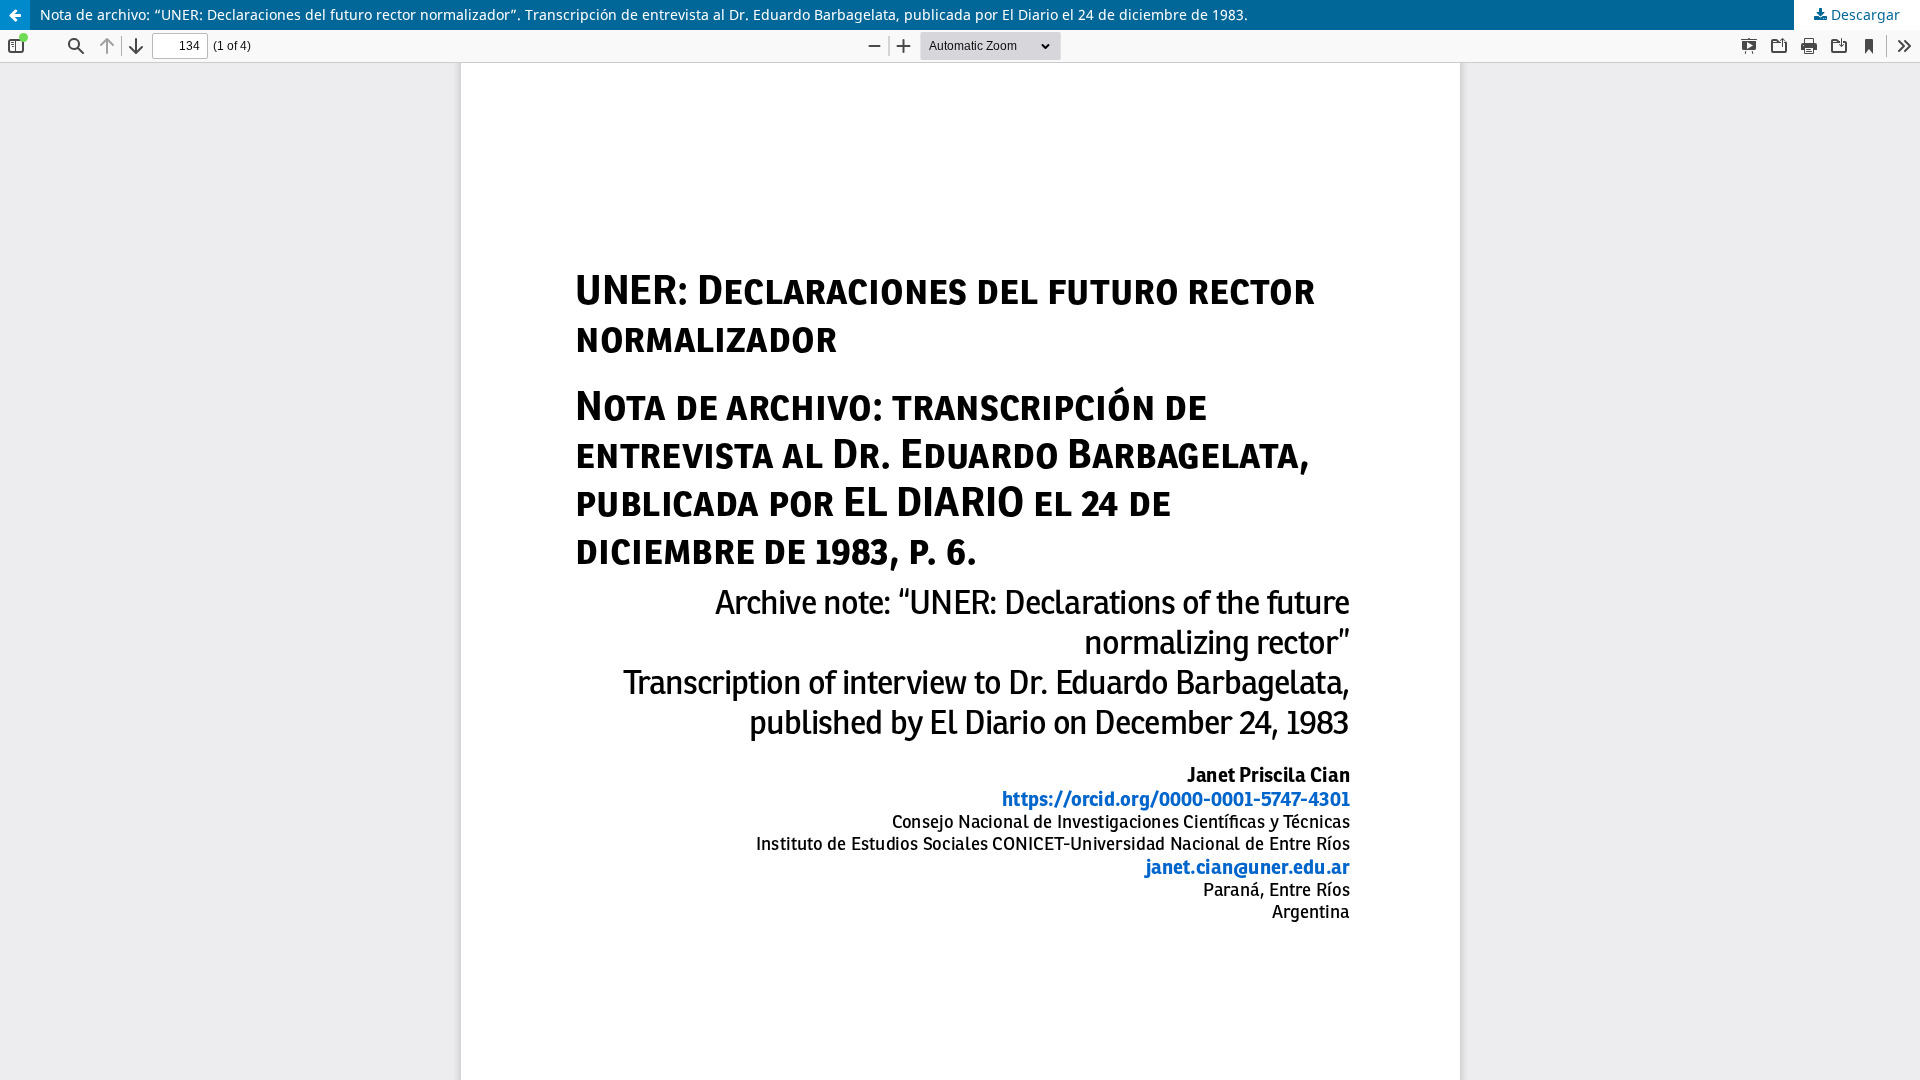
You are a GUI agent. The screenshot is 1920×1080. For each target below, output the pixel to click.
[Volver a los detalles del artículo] (15, 15)
